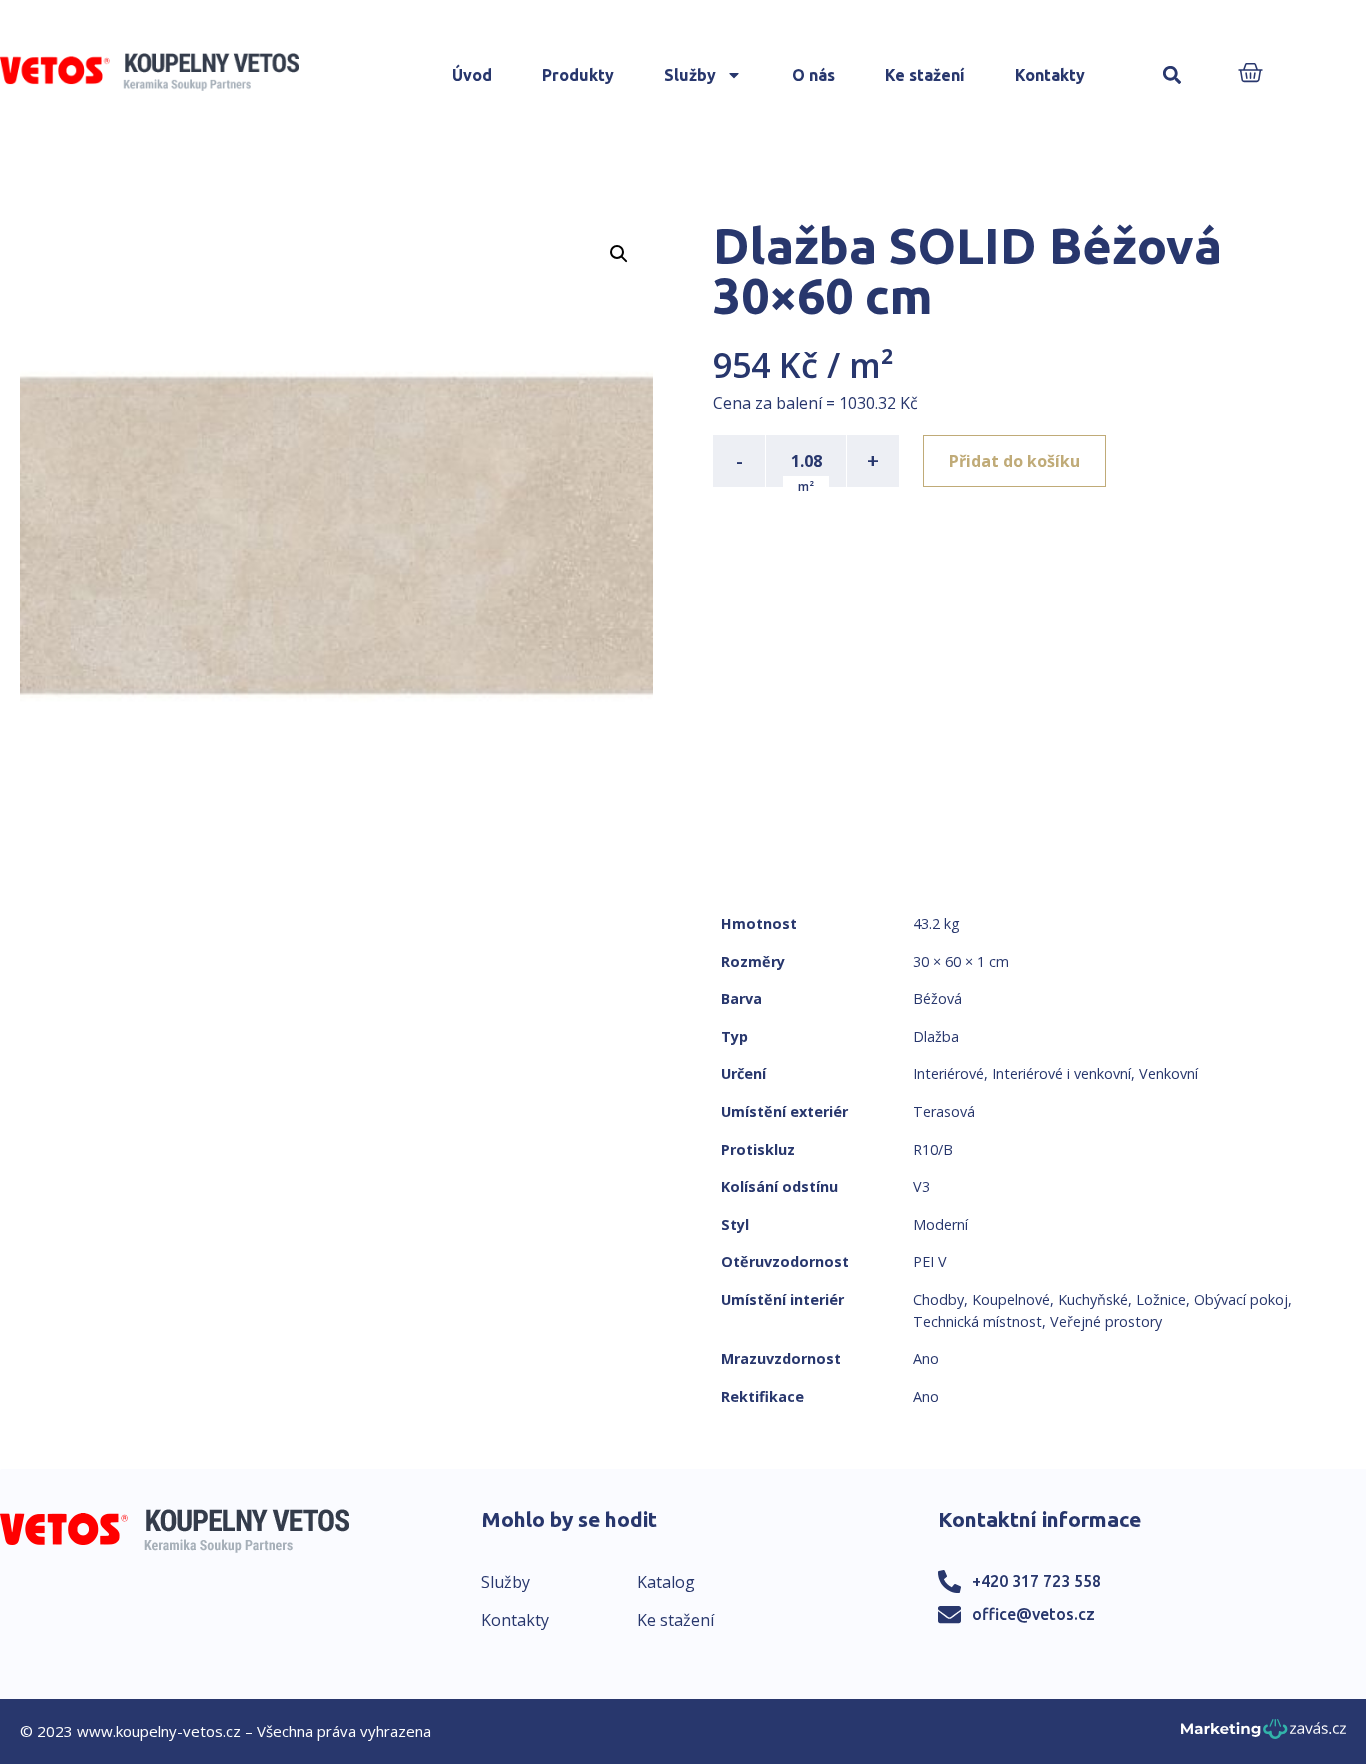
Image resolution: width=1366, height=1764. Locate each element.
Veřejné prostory (1106, 1321)
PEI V (930, 1261)
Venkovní (1168, 1073)
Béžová (937, 998)
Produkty (578, 75)
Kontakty (1050, 75)
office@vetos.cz (1033, 1614)
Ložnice (1161, 1299)
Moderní (940, 1224)
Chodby (938, 1299)
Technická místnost (977, 1321)
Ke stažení (925, 75)
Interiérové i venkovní (1061, 1073)
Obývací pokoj (1241, 1299)
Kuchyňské (1093, 1299)
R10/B (933, 1149)
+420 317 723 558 (1036, 1581)
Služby (690, 75)
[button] (1171, 75)
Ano (926, 1358)
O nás (813, 75)
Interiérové (948, 1073)
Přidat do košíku (1014, 461)
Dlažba (936, 1036)
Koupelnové (1011, 1299)
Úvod (472, 75)
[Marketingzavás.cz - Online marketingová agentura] (1263, 1734)
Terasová (944, 1111)
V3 (921, 1186)
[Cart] (1250, 74)
